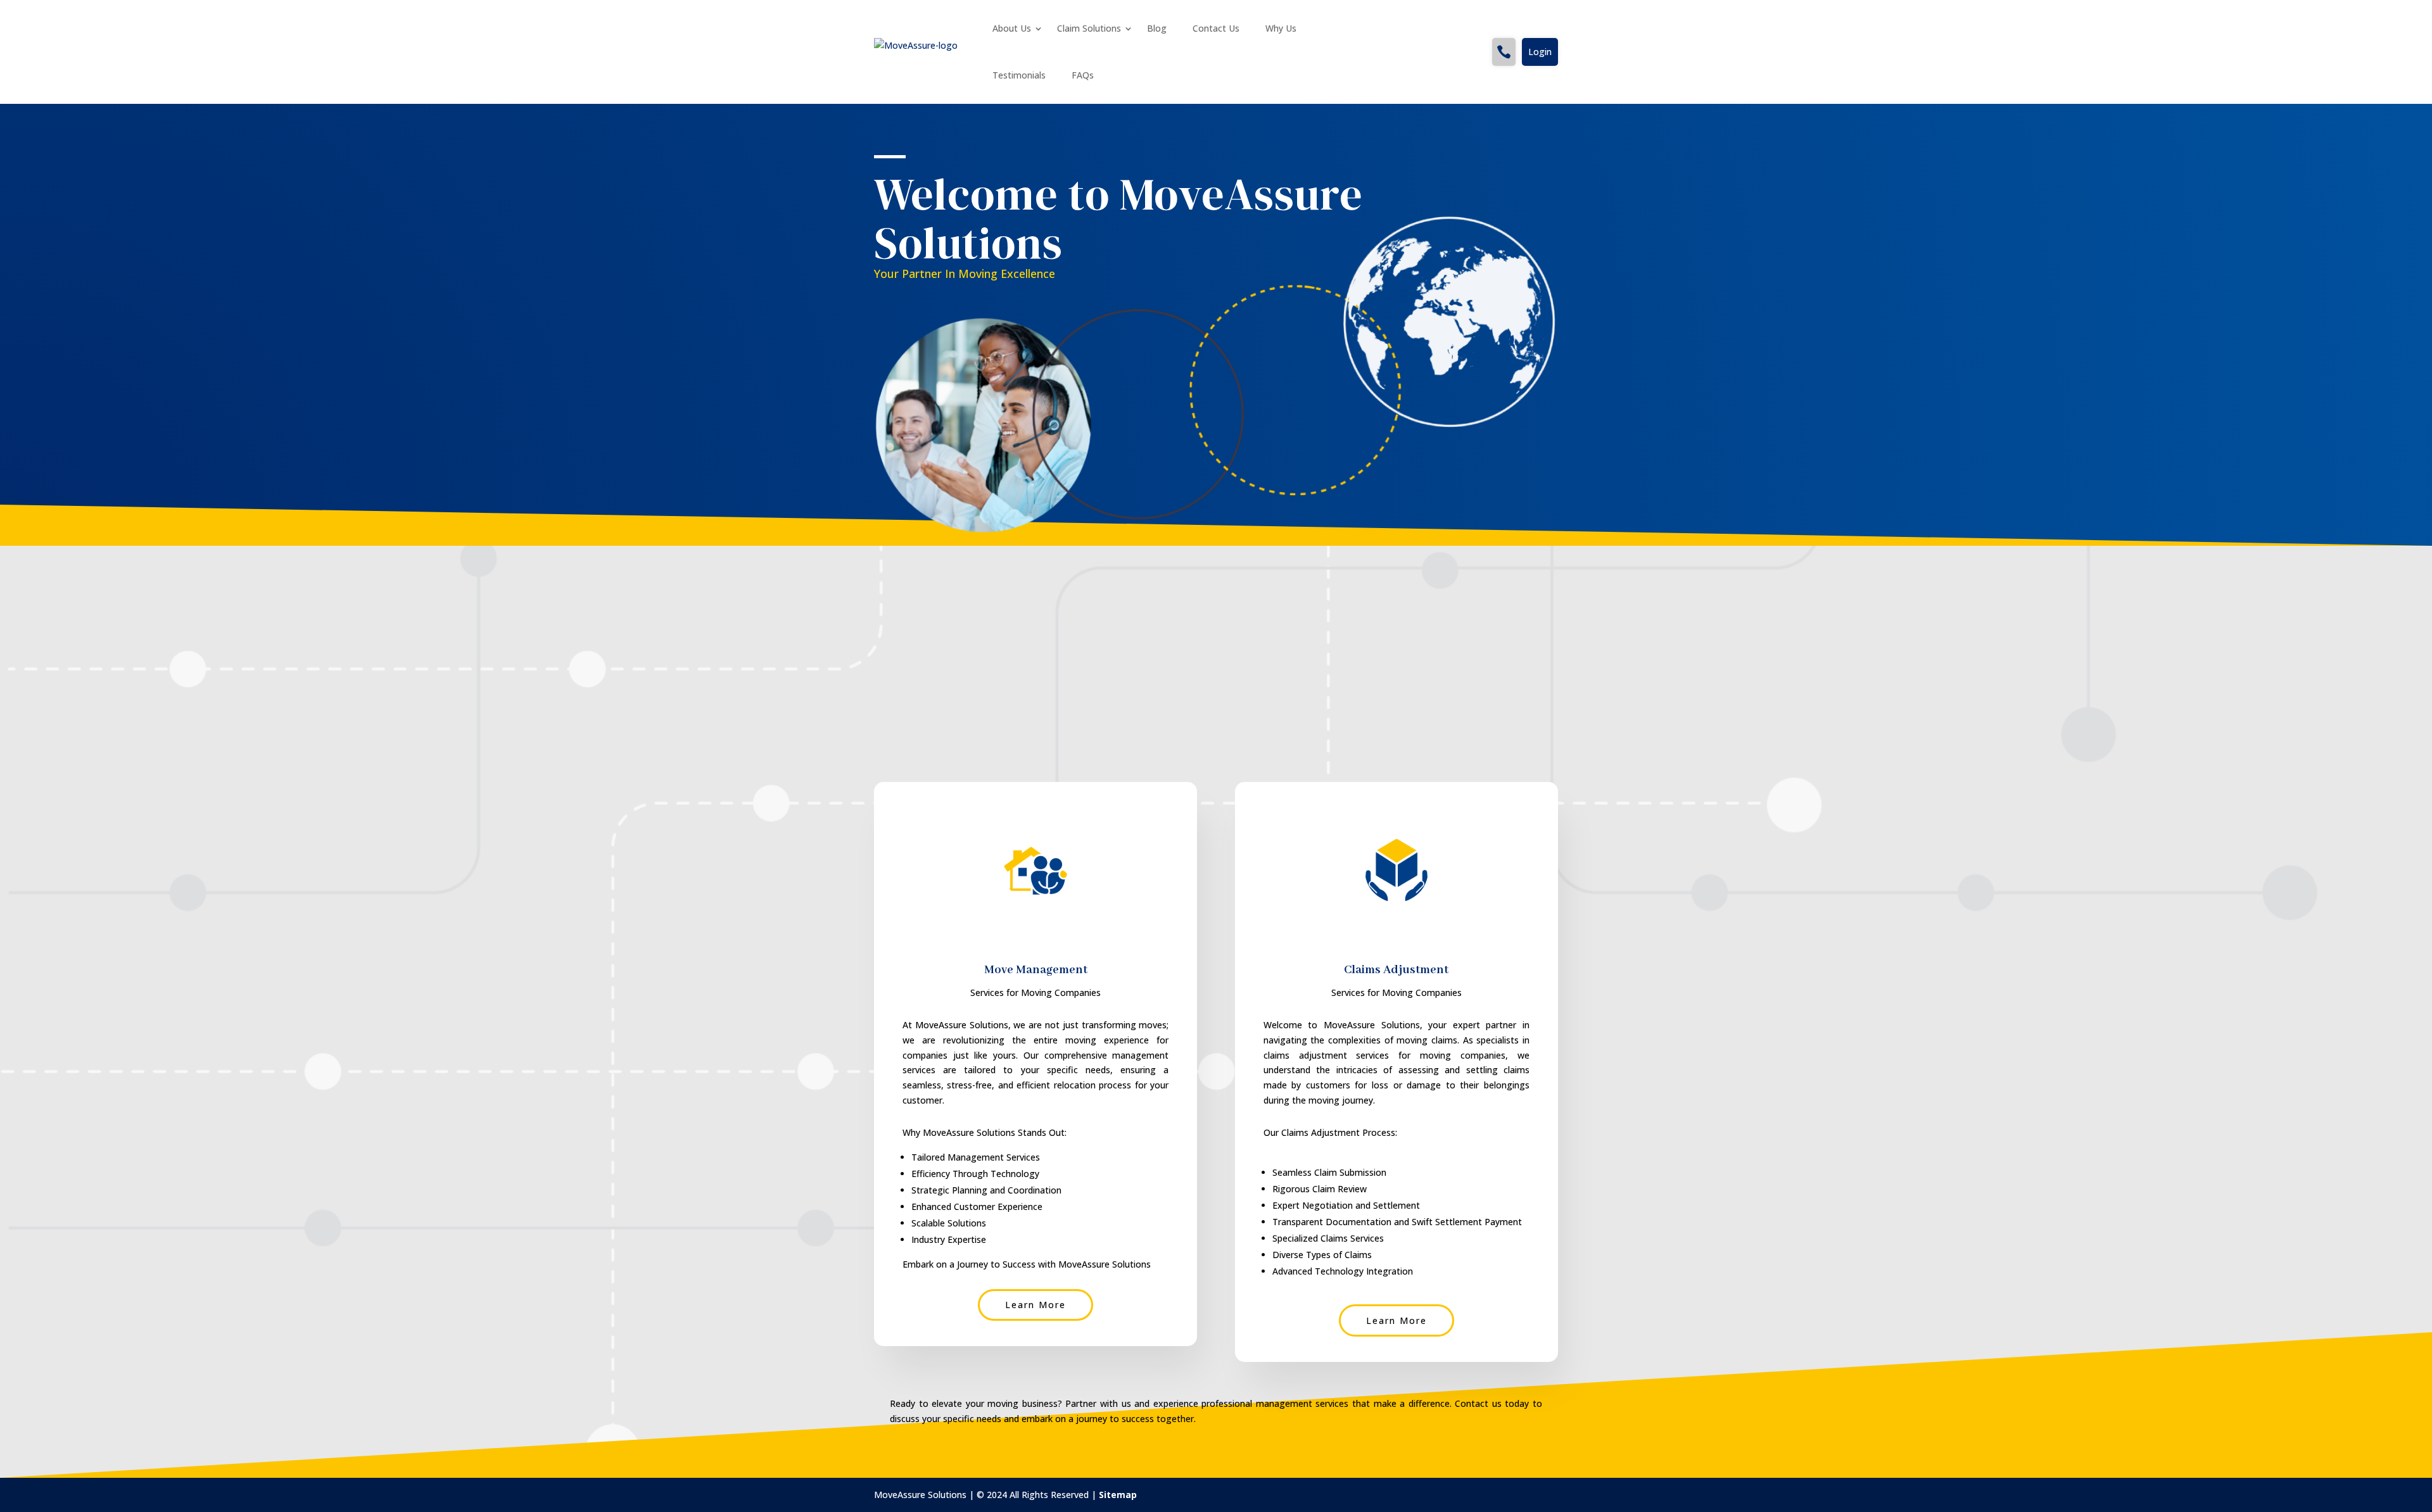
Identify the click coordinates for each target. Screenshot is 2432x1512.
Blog (1157, 28)
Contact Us (1216, 28)
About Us (1012, 28)
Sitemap (1118, 1495)
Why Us (1281, 28)
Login (1540, 52)
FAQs (1083, 75)
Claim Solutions (1089, 28)
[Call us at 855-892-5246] (1504, 52)
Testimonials (1019, 75)
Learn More (1035, 1305)
